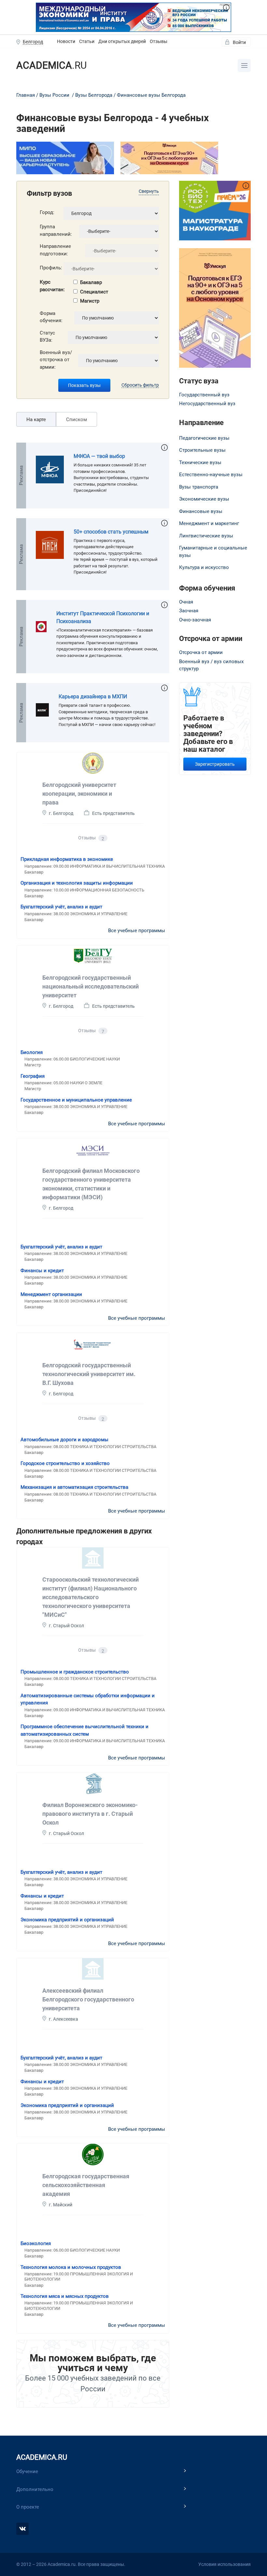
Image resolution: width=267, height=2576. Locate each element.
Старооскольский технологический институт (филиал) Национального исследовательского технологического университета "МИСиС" (91, 1597)
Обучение (27, 2471)
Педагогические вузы (204, 438)
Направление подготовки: (55, 250)
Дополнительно (35, 2489)
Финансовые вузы (201, 511)
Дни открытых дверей (122, 41)
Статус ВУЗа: (47, 337)
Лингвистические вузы (206, 536)
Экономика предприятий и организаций (67, 1920)
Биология (32, 1052)
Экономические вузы (204, 499)
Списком (77, 420)
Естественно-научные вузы (211, 475)
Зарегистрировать (215, 764)
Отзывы (159, 41)
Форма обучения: (51, 317)
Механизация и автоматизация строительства (74, 1487)
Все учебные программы (137, 931)
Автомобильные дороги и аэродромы (64, 1440)
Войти (239, 42)
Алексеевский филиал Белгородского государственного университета (88, 1999)
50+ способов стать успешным (111, 532)
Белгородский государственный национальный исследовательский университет (91, 986)
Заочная (189, 611)
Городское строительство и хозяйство (65, 1463)
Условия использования (225, 2564)
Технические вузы (200, 463)
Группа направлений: (56, 230)
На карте (36, 420)
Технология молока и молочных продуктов (71, 2267)
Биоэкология (36, 2243)
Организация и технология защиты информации (77, 883)
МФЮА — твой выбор (99, 456)
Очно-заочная (195, 620)
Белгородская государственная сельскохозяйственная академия (86, 2185)
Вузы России (54, 95)
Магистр (90, 301)
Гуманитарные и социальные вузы (213, 552)
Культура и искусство (204, 567)
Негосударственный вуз (207, 404)
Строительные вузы (202, 450)
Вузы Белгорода (94, 95)
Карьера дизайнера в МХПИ (93, 697)
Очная (186, 602)
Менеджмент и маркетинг (209, 523)
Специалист (94, 292)
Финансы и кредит (42, 1271)
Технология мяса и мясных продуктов (65, 2296)
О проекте (28, 2507)
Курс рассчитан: (52, 286)
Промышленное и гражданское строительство (75, 1672)
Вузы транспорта (199, 487)
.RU (51, 65)
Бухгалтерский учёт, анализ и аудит (61, 907)
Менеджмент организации (51, 1294)
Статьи (87, 41)
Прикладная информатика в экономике (67, 859)
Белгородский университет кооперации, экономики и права (79, 794)
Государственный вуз (204, 395)
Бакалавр (91, 282)
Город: (47, 212)
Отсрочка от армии (201, 652)
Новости (66, 41)
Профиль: (51, 268)
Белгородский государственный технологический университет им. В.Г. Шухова (89, 1374)
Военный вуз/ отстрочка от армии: (56, 360)
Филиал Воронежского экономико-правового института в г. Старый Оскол (90, 1814)
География (33, 1076)
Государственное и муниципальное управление (76, 1100)
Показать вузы (84, 385)
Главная (26, 95)
